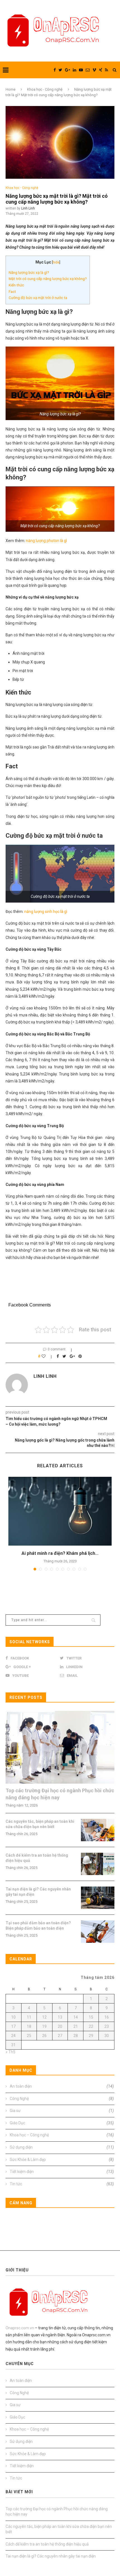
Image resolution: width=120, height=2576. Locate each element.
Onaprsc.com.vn (20, 2328)
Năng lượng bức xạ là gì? (29, 273)
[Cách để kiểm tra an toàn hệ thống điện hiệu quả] (98, 1864)
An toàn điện (62, 2086)
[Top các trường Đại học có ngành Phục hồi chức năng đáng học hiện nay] (60, 1747)
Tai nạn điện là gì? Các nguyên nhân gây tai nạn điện (38, 1892)
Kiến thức (16, 285)
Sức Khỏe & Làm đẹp (62, 2160)
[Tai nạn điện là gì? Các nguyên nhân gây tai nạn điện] (98, 1898)
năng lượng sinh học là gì (46, 912)
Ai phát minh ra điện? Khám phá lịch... (60, 1553)
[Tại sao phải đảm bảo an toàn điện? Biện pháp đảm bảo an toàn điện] (98, 1932)
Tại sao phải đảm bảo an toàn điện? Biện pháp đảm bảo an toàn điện (38, 1926)
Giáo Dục (62, 2123)
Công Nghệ (62, 2099)
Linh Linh (28, 208)
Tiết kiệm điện (62, 2172)
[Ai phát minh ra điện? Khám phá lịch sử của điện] (60, 1511)
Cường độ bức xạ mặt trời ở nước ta (38, 298)
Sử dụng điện (62, 2147)
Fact (12, 292)
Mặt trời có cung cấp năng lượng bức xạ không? (48, 279)
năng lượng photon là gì (46, 541)
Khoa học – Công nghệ (62, 2135)
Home (10, 89)
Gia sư (62, 2111)
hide (56, 262)
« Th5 (10, 2052)
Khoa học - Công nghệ (45, 89)
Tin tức (62, 2184)
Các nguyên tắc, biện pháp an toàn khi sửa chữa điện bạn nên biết (40, 1824)
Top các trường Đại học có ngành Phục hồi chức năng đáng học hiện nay (60, 1794)
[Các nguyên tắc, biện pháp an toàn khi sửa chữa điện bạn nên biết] (98, 1830)
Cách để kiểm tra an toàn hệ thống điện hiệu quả (37, 1858)
